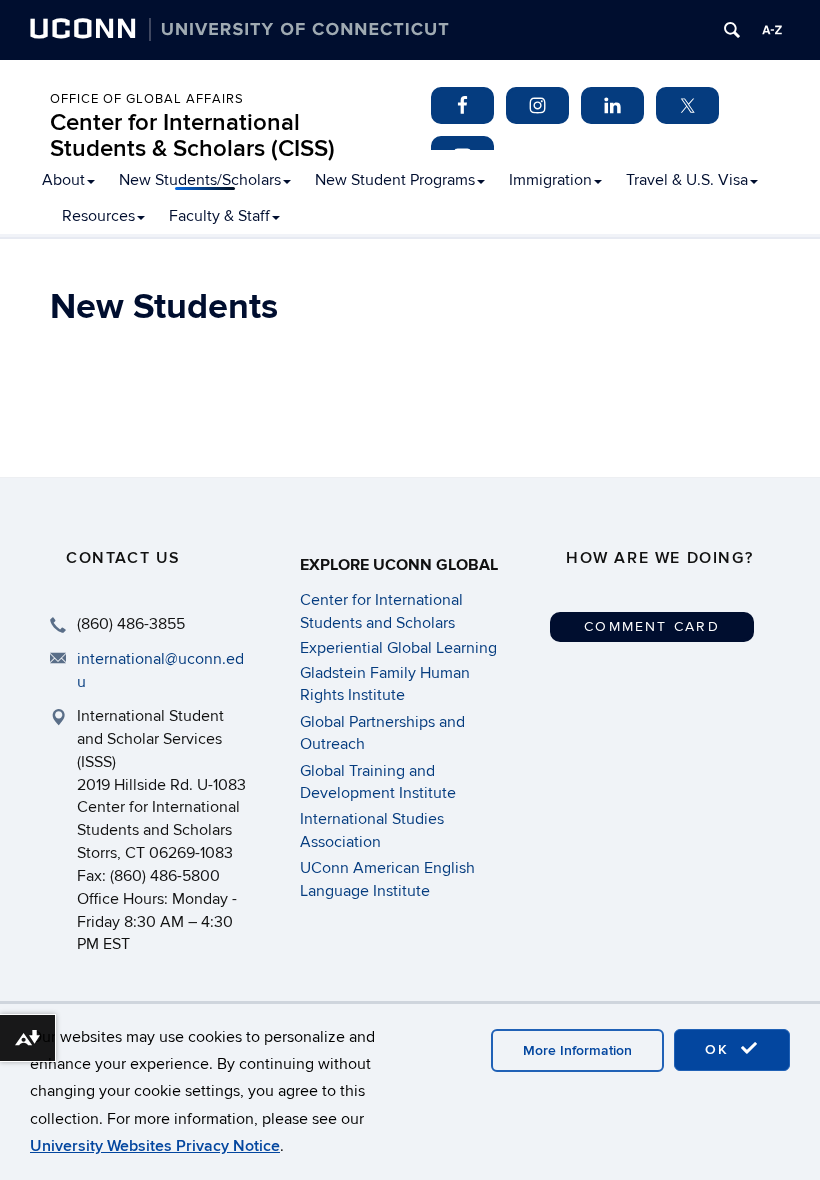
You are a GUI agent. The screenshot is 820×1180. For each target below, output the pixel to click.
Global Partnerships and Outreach (382, 733)
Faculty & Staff (219, 216)
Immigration (550, 180)
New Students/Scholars (200, 180)
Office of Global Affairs (147, 99)
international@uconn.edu (160, 670)
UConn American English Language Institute (387, 879)
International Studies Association (372, 830)
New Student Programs (395, 180)
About (63, 180)
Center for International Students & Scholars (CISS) (192, 135)
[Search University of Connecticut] (732, 30)
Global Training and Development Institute (378, 782)
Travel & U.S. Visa (687, 180)
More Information (577, 1050)
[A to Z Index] (772, 30)
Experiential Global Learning (398, 648)
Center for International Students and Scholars (381, 611)
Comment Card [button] (652, 626)
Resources (98, 216)
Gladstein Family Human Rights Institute (385, 684)
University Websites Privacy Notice (155, 1146)
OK (720, 1049)
